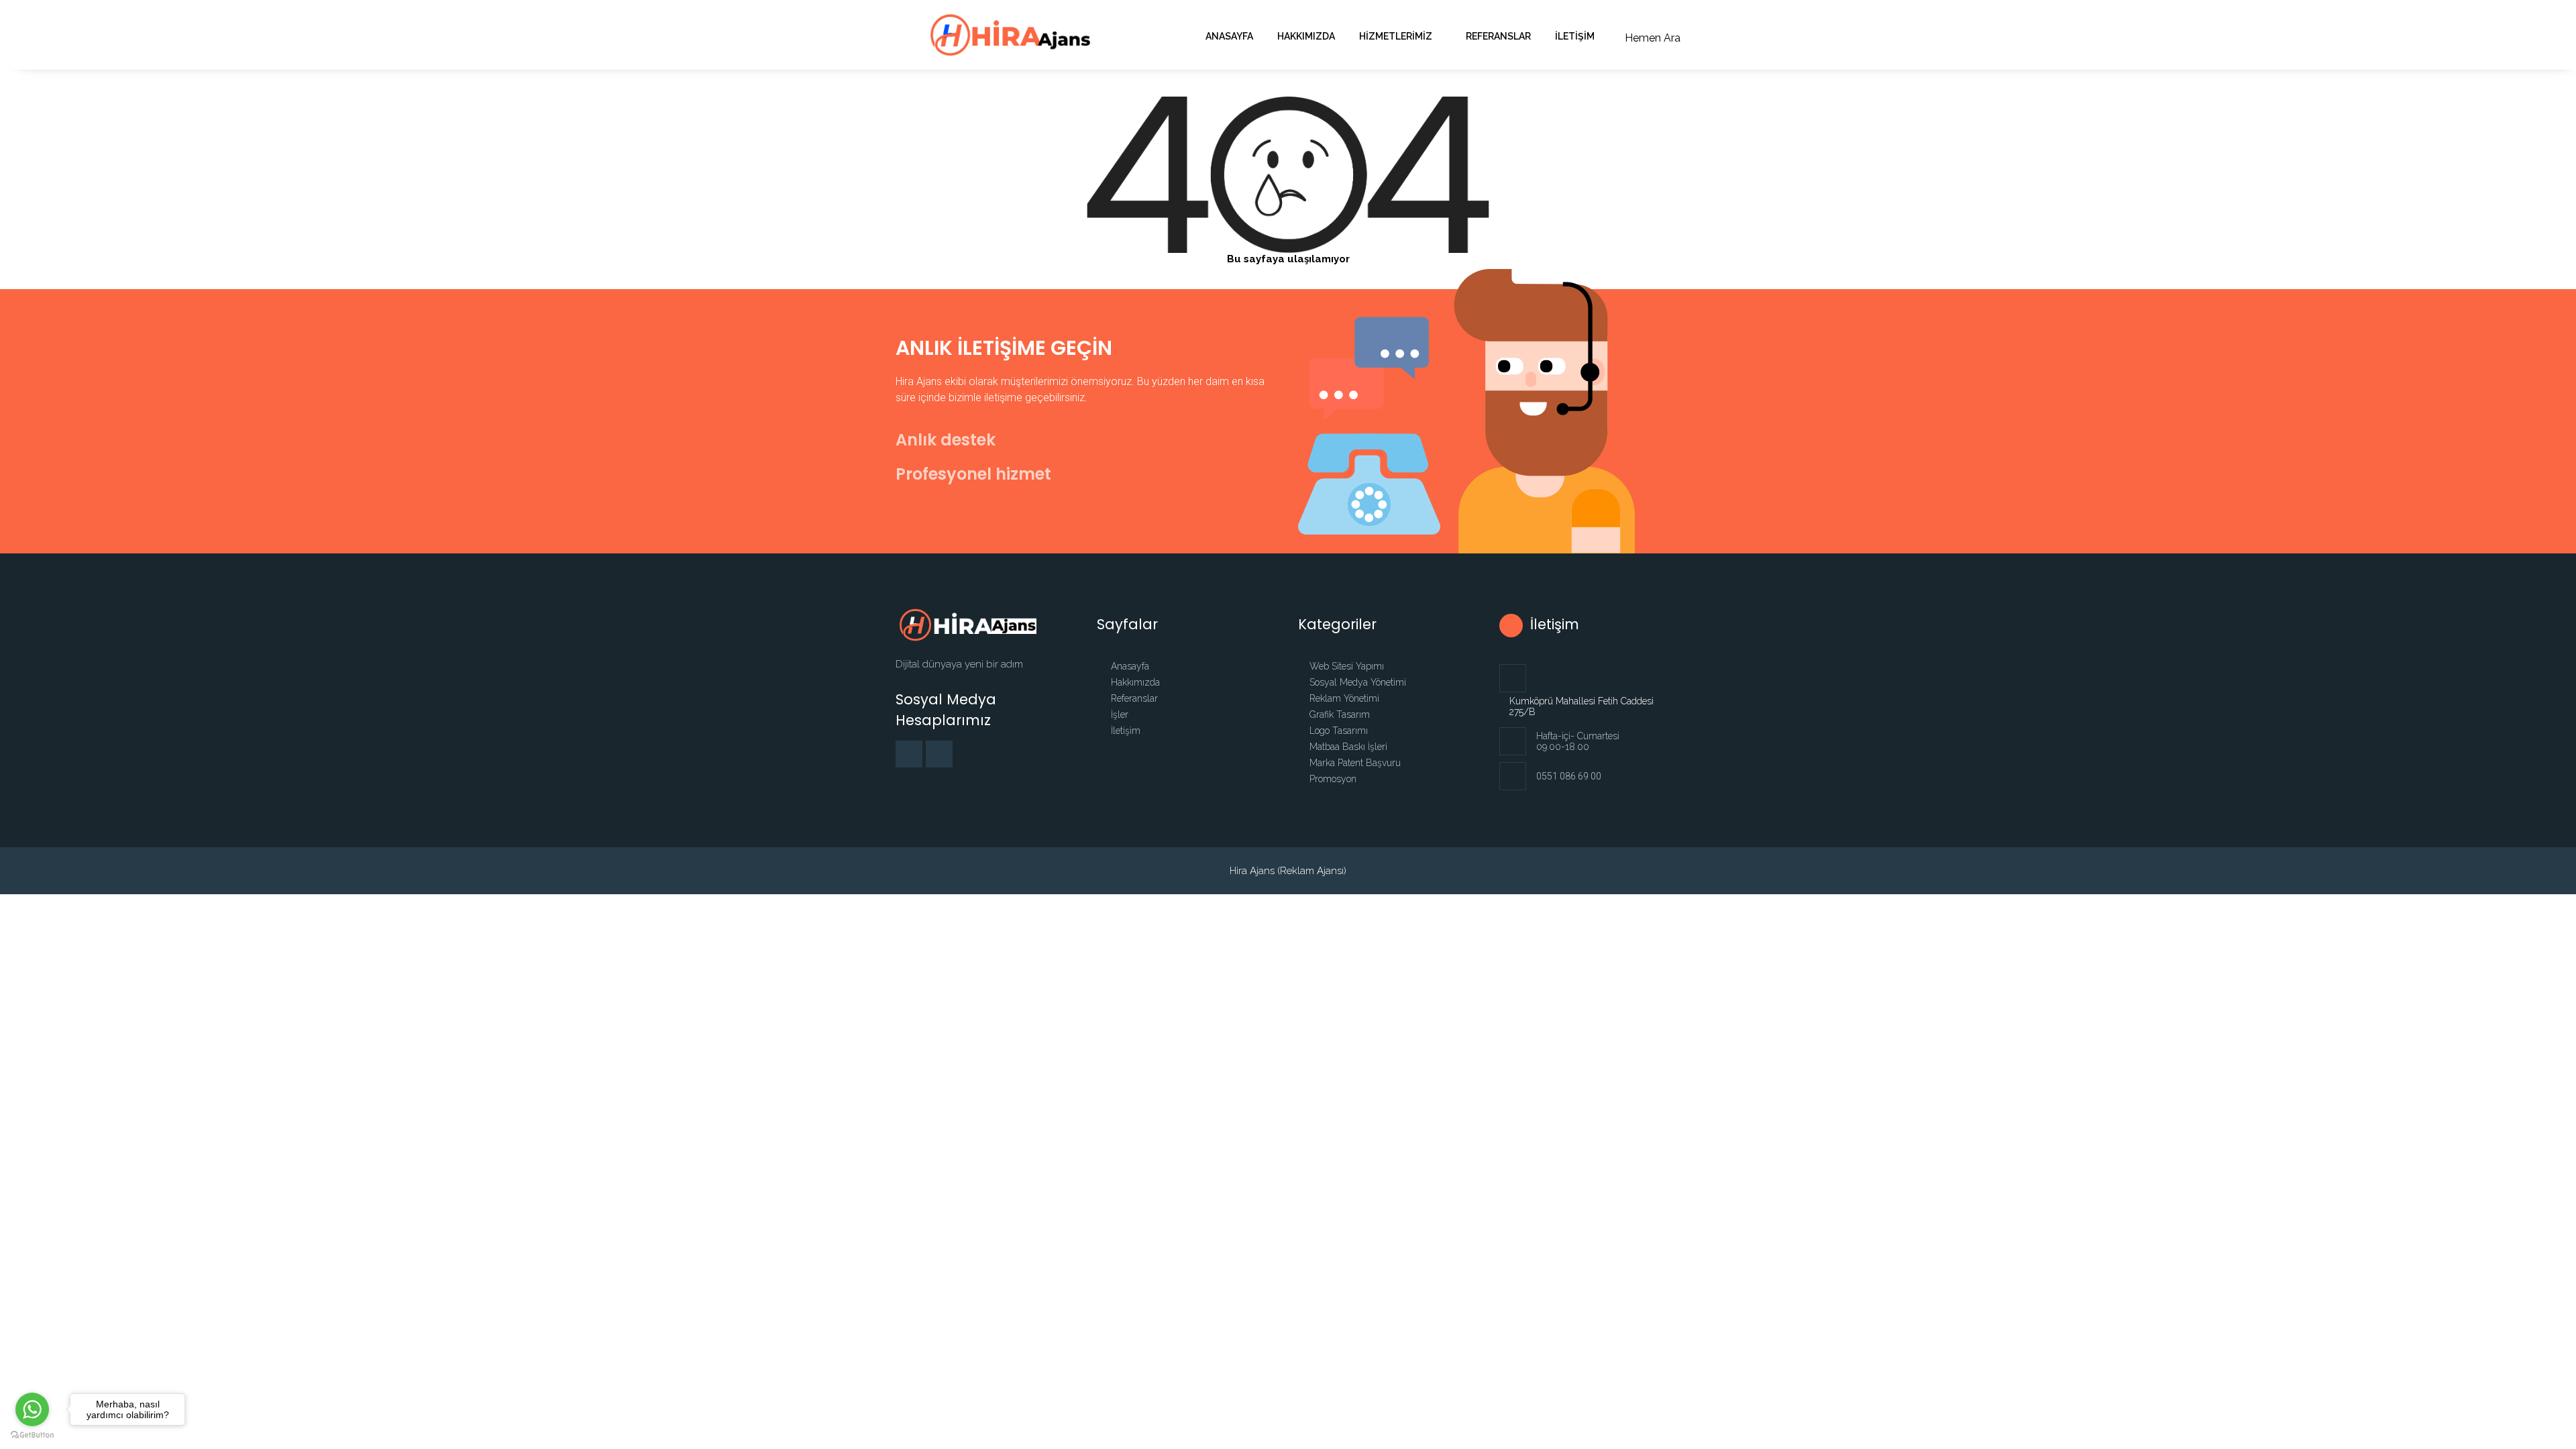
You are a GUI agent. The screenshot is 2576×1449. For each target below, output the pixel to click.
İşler (1118, 714)
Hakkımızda (1306, 36)
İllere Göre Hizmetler (1152, 747)
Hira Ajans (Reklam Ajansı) (1288, 871)
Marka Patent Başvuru (1355, 763)
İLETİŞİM (1575, 36)
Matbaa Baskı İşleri (1348, 747)
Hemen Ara (1653, 38)
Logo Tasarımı (1339, 731)
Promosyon (1333, 779)
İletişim (1124, 731)
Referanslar (1498, 36)
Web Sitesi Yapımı (1347, 666)
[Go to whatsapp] (32, 1409)
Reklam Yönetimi (1344, 698)
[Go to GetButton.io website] (32, 1435)
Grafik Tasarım (1340, 714)
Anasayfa (1229, 36)
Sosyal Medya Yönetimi (1358, 682)
